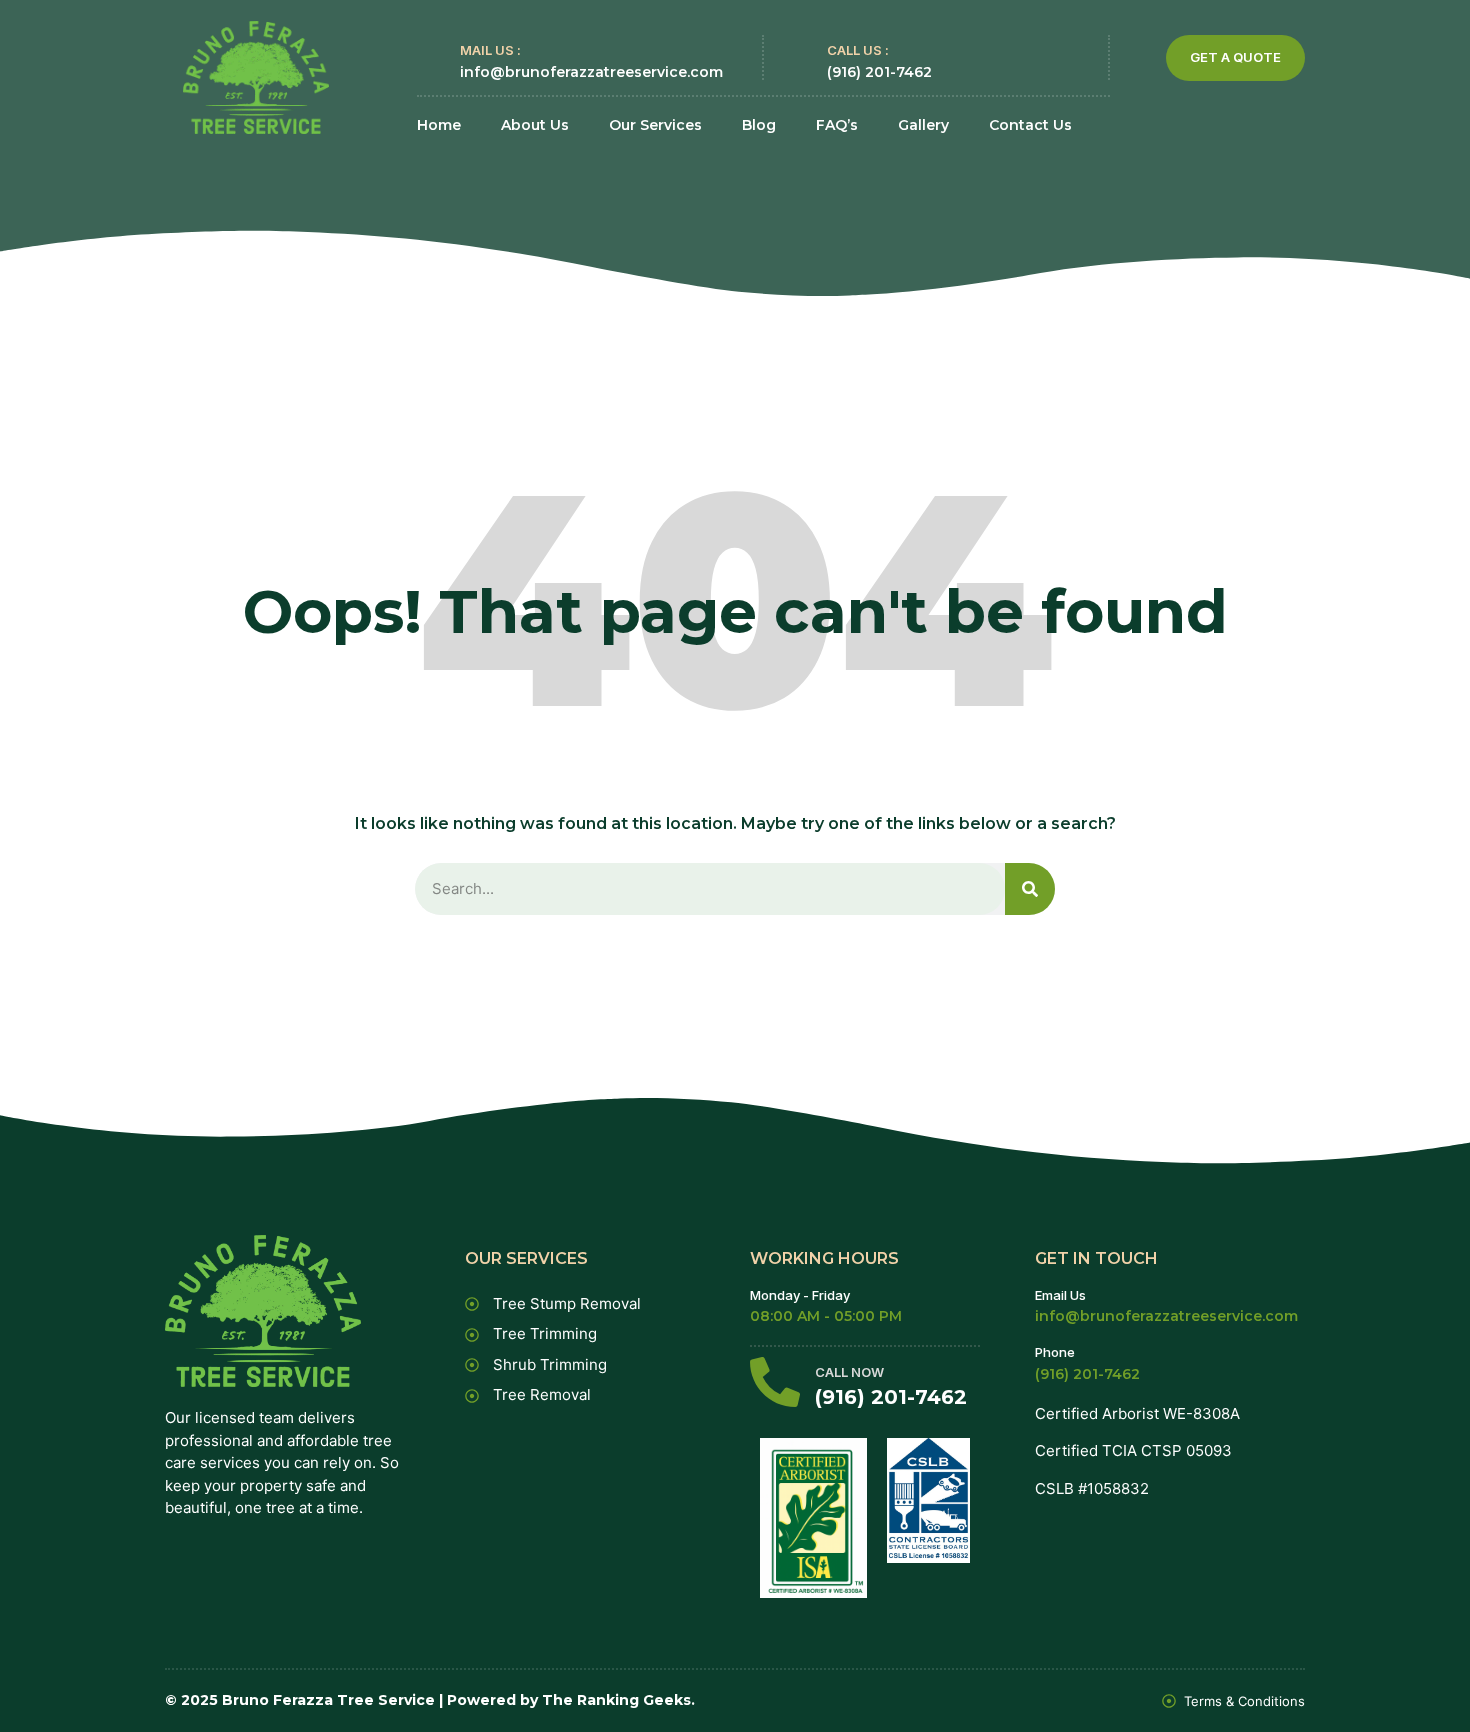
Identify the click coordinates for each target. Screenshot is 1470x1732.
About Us (535, 125)
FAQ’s (837, 125)
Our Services (655, 125)
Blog (759, 125)
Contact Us (1030, 125)
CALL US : (858, 50)
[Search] (1030, 889)
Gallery (923, 125)
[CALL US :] (796, 57)
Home (439, 125)
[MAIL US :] (429, 57)
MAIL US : (490, 50)
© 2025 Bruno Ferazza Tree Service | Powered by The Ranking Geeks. (430, 1700)
